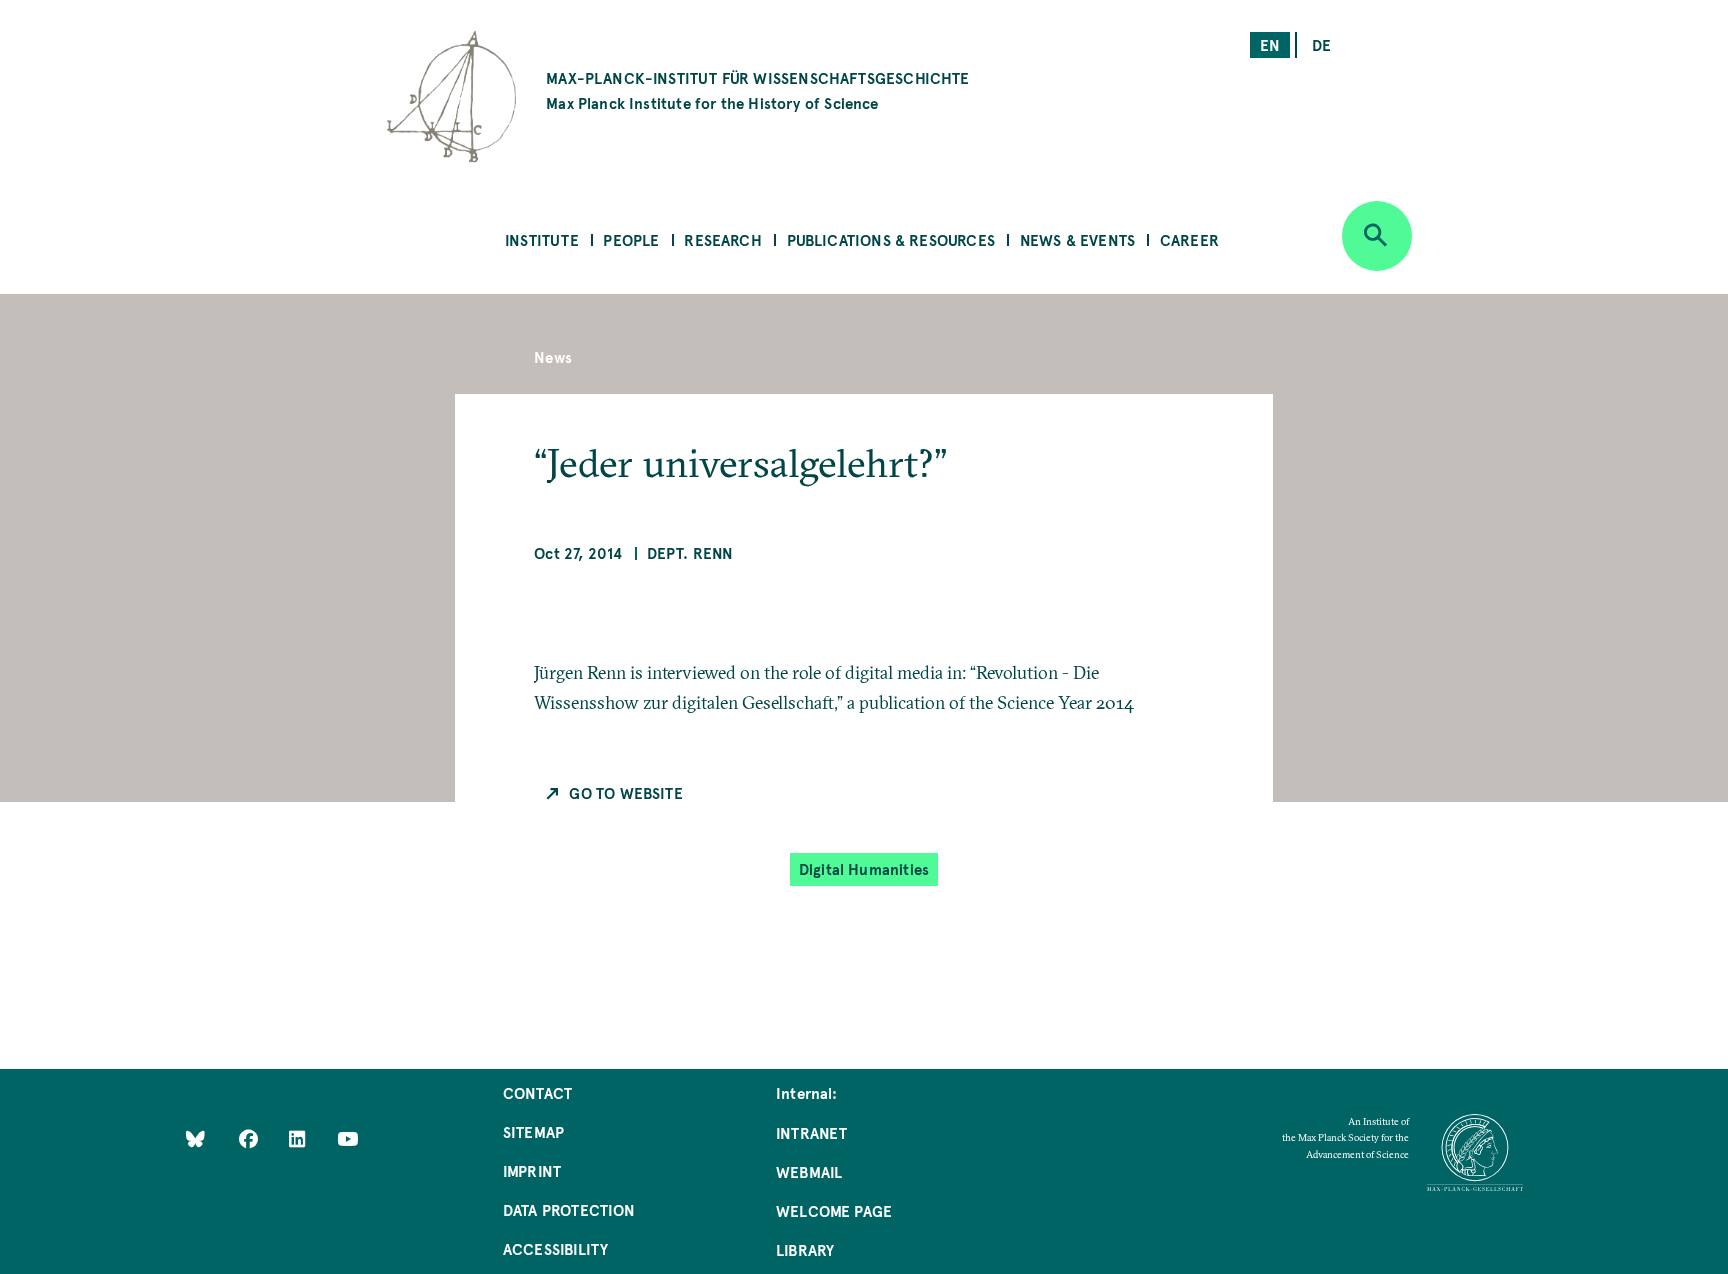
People (631, 239)
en (1270, 44)
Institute (542, 239)
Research (722, 239)
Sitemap (533, 1131)
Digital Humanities (864, 868)
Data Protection (569, 1209)
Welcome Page (834, 1210)
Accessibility (555, 1248)
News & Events (1077, 239)
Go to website (625, 792)
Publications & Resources (891, 239)
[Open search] (1377, 236)
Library (805, 1249)
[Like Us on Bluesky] (195, 1138)
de (1321, 44)
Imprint (532, 1170)
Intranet (811, 1132)
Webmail (809, 1171)
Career (1189, 239)
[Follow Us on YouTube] (347, 1138)
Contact (537, 1092)
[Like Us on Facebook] (250, 1138)
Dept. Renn (690, 552)
